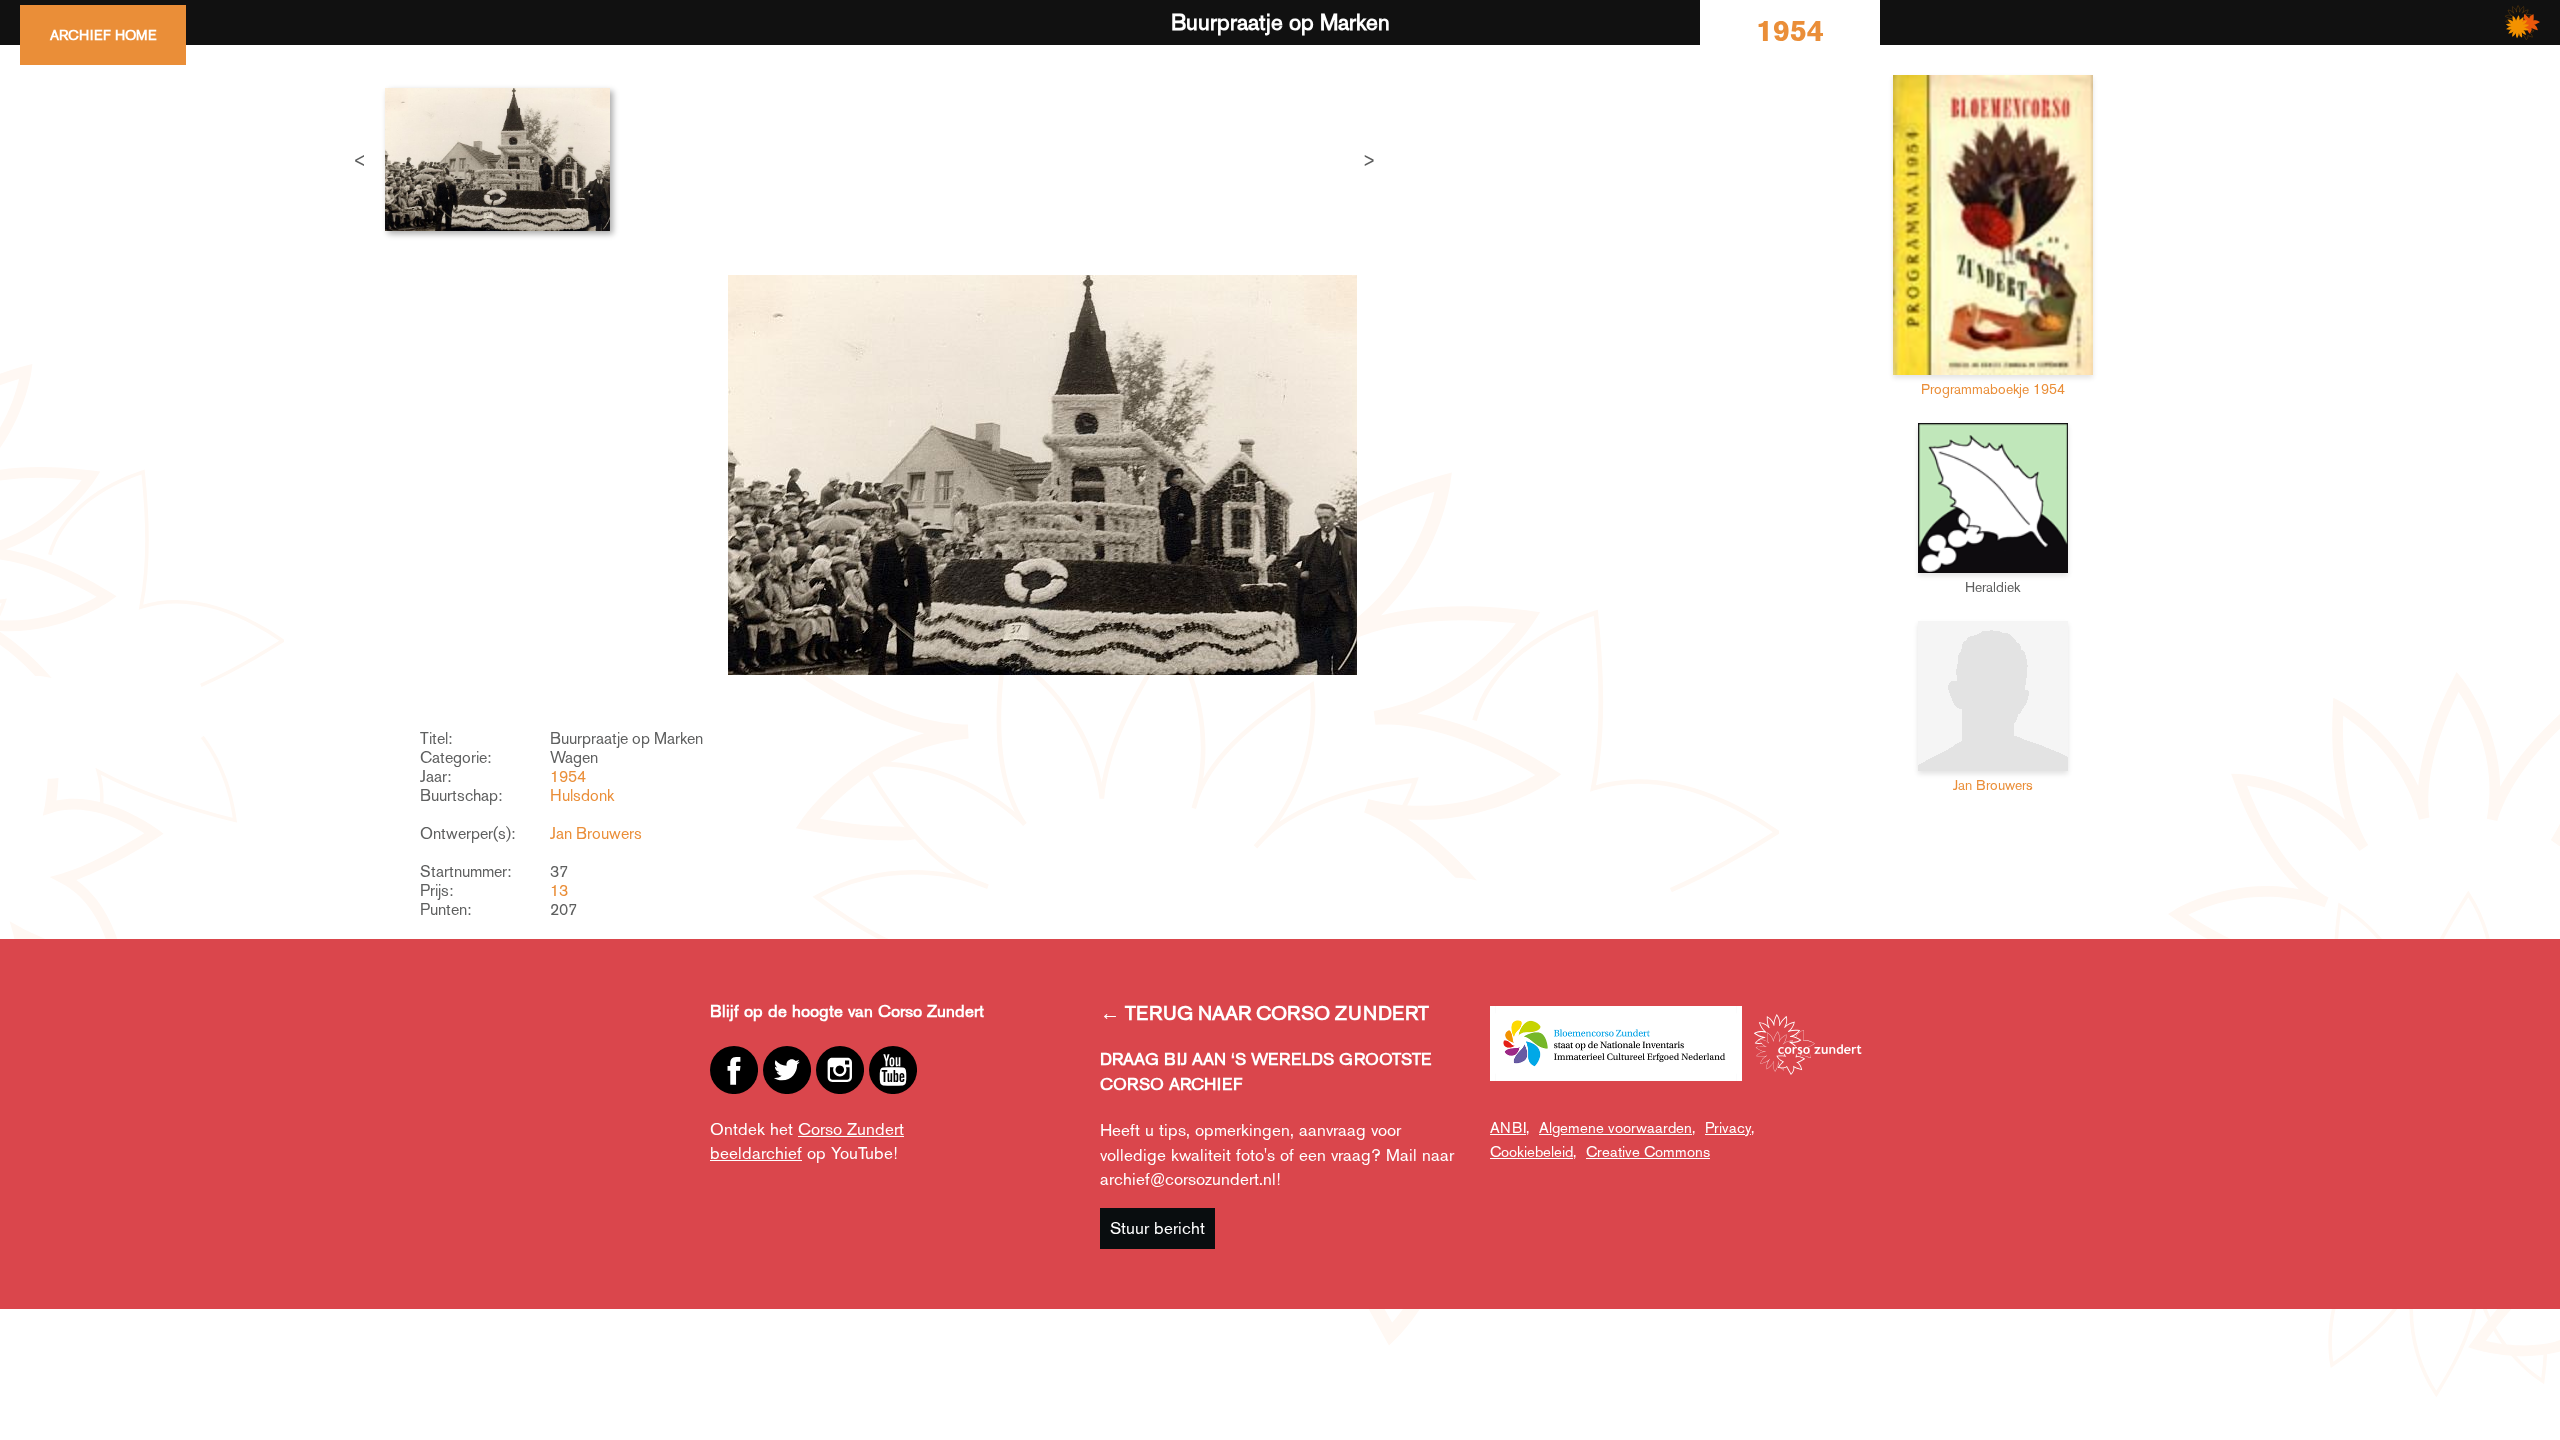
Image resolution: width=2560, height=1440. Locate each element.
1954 (568, 776)
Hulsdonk (582, 795)
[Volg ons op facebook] (734, 1070)
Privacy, (1729, 1127)
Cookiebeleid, (1533, 1151)
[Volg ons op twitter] (787, 1070)
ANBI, (1509, 1127)
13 (559, 890)
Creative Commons (1648, 1151)
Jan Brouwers (596, 833)
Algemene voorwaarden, (1617, 1127)
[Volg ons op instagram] (840, 1070)
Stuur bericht (1157, 1228)
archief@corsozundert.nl (1188, 1179)
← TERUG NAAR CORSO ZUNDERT (1264, 1013)
